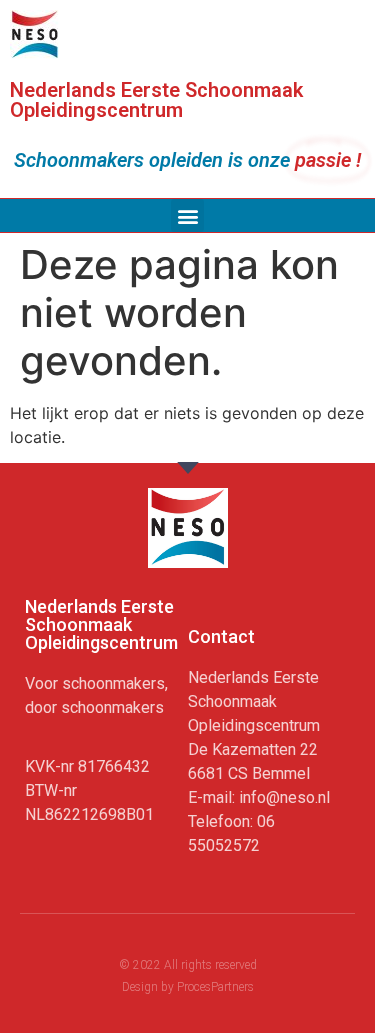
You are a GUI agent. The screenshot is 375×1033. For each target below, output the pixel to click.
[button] (187, 215)
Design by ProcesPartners (188, 987)
